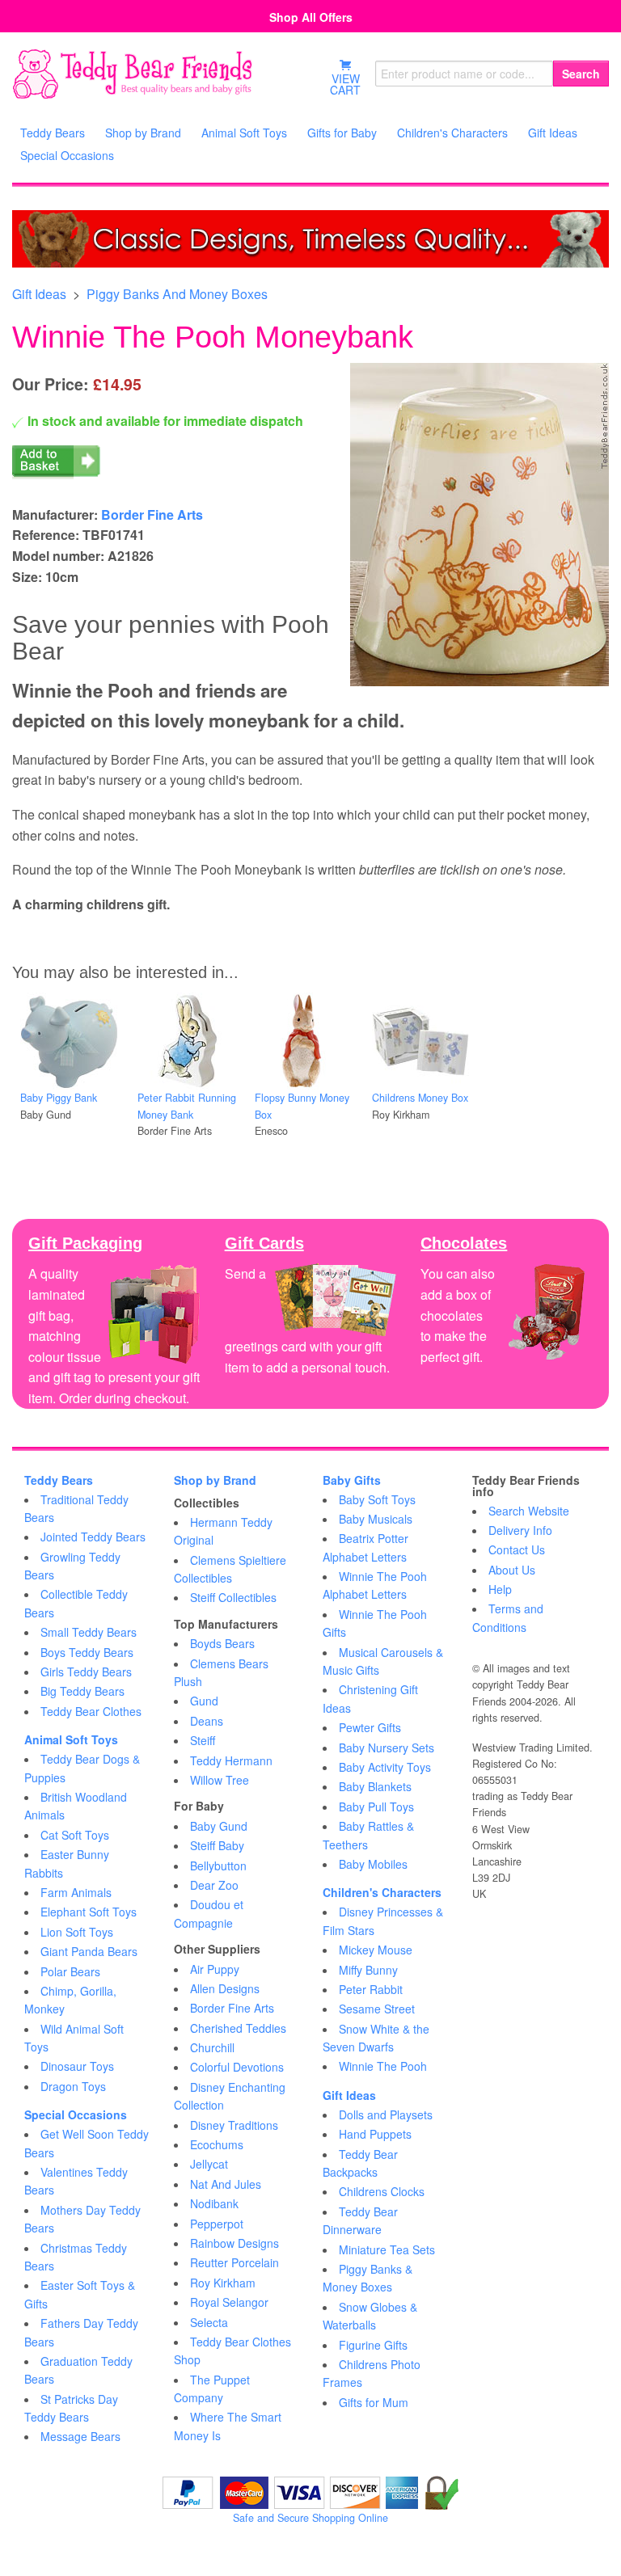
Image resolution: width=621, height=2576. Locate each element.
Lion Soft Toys (77, 1932)
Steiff (203, 1740)
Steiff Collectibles (233, 1597)
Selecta (209, 2322)
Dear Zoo (214, 1885)
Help (500, 1589)
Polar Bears (70, 1971)
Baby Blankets (375, 1786)
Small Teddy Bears (89, 1632)
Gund (204, 1701)
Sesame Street (377, 2009)
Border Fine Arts (152, 514)
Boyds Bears (222, 1643)
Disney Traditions (234, 2125)
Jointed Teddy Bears (93, 1537)
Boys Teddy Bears (87, 1652)
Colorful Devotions (237, 2067)
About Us (512, 1570)
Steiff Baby (217, 1845)
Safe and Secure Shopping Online (310, 2518)
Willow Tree (220, 1780)
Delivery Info (520, 1530)
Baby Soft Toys (377, 1499)
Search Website (529, 1511)
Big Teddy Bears (82, 1691)
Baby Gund (219, 1826)
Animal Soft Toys (71, 1739)
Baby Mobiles (373, 1864)
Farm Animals (76, 1892)
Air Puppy (215, 1969)
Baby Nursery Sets (387, 1748)
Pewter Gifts (370, 1727)
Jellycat (209, 2164)
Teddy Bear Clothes (91, 1711)
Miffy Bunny (368, 1970)
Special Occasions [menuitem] (67, 155)
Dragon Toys (73, 2086)
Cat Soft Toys (75, 1835)
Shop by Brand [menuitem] (143, 133)
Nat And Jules (226, 2184)
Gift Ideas (39, 294)
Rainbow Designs (234, 2243)
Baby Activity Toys (385, 1767)
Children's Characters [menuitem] (452, 133)
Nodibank (214, 2203)
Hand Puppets (375, 2134)
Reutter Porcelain (234, 2262)
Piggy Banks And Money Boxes (177, 294)
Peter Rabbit (371, 1989)
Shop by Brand (215, 1480)
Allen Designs (225, 1988)
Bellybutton (218, 1866)
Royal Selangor (229, 2302)
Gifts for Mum (374, 2402)
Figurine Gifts (373, 2345)
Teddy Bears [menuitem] (53, 133)
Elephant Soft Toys (89, 1912)
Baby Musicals (376, 1519)
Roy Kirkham (223, 2283)
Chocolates (464, 1243)
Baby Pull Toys (376, 1807)
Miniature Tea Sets (387, 2249)
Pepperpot (217, 2224)
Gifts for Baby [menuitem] (342, 133)
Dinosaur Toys (77, 2066)
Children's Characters (382, 1892)
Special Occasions (76, 2114)
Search (581, 74)
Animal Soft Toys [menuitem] (244, 133)
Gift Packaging (85, 1243)
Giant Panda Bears (89, 1951)
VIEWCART (345, 84)
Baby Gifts (352, 1480)
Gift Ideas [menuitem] (553, 133)
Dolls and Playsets (386, 2114)
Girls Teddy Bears (86, 1672)
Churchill (212, 2047)
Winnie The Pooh (383, 2066)
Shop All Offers (311, 17)
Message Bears (80, 2436)
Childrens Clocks (382, 2191)
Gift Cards (264, 1243)
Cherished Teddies (238, 2028)
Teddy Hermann (231, 1760)
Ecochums (217, 2144)
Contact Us (517, 1549)
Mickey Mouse (376, 1950)
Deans (207, 1721)
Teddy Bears (59, 1480)
